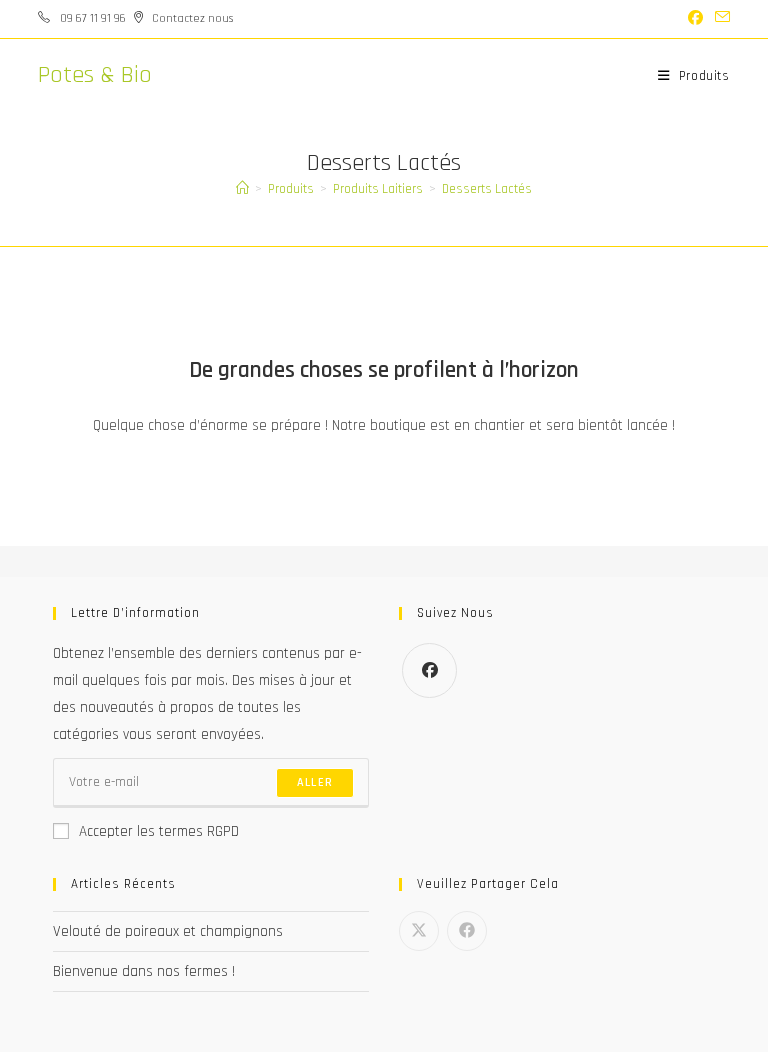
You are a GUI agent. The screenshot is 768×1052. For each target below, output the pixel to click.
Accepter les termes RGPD (159, 831)
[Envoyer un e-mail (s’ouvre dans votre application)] (719, 19)
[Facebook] (429, 670)
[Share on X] (419, 931)
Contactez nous (192, 18)
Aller (315, 782)
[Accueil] (242, 189)
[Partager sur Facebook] (467, 931)
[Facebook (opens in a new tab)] (695, 19)
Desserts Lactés (487, 189)
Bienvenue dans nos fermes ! (144, 971)
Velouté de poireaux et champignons (168, 931)
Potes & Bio (95, 75)
